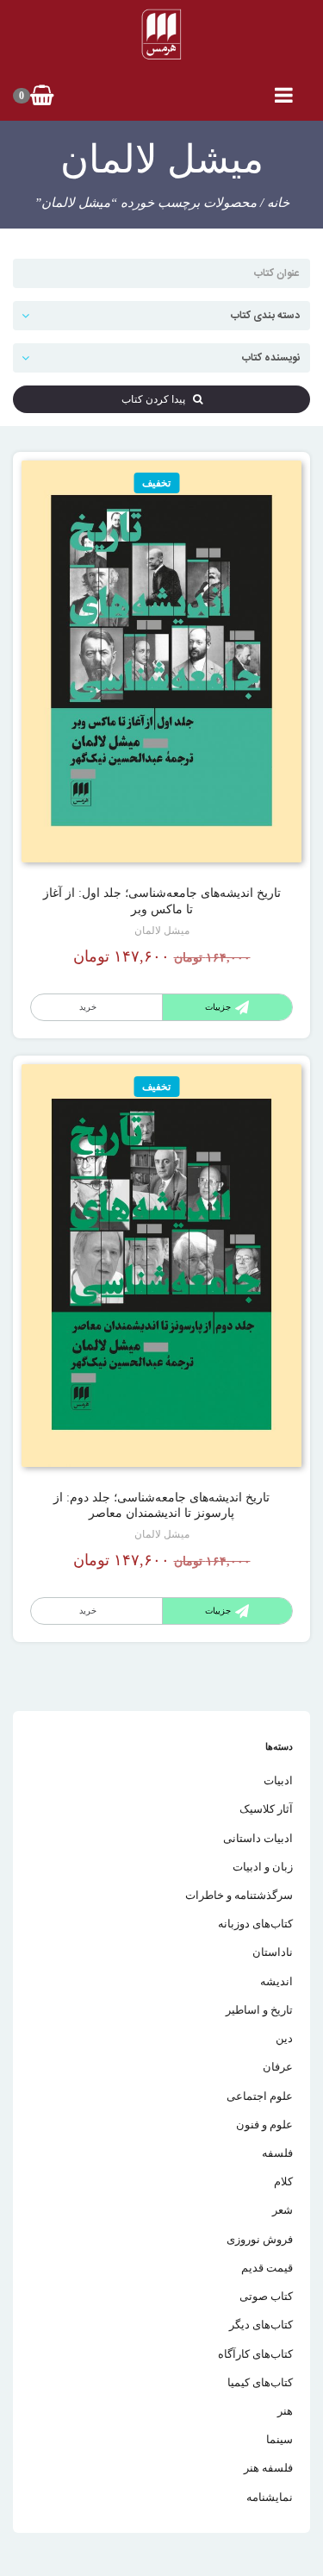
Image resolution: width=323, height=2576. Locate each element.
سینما (280, 2439)
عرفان (278, 2067)
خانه (278, 203)
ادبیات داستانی (258, 1838)
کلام (283, 2181)
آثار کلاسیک (266, 1809)
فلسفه (277, 2153)
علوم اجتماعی (260, 2096)
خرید (88, 1007)
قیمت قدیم (267, 2268)
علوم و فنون (264, 2125)
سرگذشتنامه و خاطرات (239, 1895)
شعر (283, 2210)
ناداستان (273, 1952)
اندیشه (276, 1981)
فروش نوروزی (260, 2239)
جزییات (218, 1007)
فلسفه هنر (268, 2468)
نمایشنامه (270, 2497)
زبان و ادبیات (263, 1867)
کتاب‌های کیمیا (260, 2382)
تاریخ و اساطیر (259, 2010)
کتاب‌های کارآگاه (255, 2354)
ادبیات (278, 1780)
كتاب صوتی (266, 2296)
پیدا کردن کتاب (157, 399)
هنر (285, 2411)
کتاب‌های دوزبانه (255, 1924)
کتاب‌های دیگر (261, 2325)
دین (284, 2038)
